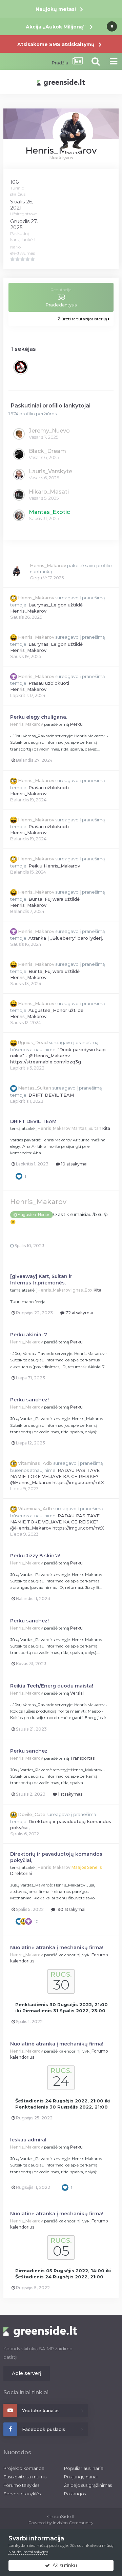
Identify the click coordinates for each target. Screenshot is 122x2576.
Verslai (77, 1693)
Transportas (82, 1758)
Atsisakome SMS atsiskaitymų (56, 44)
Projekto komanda (24, 2468)
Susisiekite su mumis (25, 2477)
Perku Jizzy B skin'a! (35, 1556)
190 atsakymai (70, 1909)
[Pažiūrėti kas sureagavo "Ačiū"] (28, 1921)
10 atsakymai (74, 1164)
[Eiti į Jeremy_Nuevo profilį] (19, 434)
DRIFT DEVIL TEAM (51, 1095)
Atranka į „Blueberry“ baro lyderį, (66, 938)
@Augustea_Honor (31, 1215)
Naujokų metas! (56, 9)
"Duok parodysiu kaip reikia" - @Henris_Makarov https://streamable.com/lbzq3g (58, 1056)
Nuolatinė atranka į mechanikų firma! (57, 1948)
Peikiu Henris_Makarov (54, 866)
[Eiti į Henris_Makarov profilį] (17, 572)
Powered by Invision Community (61, 2523)
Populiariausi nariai (84, 2468)
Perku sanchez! (29, 1400)
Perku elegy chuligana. (39, 717)
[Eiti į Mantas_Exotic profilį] (19, 515)
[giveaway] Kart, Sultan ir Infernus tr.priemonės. (41, 1280)
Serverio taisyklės (22, 2494)
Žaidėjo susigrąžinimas (88, 2485)
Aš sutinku (63, 2565)
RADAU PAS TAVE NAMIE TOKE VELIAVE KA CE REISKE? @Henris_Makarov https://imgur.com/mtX (57, 1476)
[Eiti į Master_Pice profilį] (21, 367)
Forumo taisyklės (21, 2485)
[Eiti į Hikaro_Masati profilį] (19, 495)
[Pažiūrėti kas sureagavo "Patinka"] (19, 1176)
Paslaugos (75, 2494)
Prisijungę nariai (81, 2477)
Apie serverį (27, 2373)
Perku (76, 724)
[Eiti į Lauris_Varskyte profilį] (19, 475)
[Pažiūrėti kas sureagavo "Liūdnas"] (24, 1921)
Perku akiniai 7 (29, 1335)
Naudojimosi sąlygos (28, 2552)
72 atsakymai (79, 1313)
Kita (106, 1128)
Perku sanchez (29, 1751)
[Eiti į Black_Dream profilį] (19, 454)
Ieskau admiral (28, 2140)
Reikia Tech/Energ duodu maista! (52, 1686)
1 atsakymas (70, 1794)
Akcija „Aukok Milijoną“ (56, 27)
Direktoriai (21, 1873)
